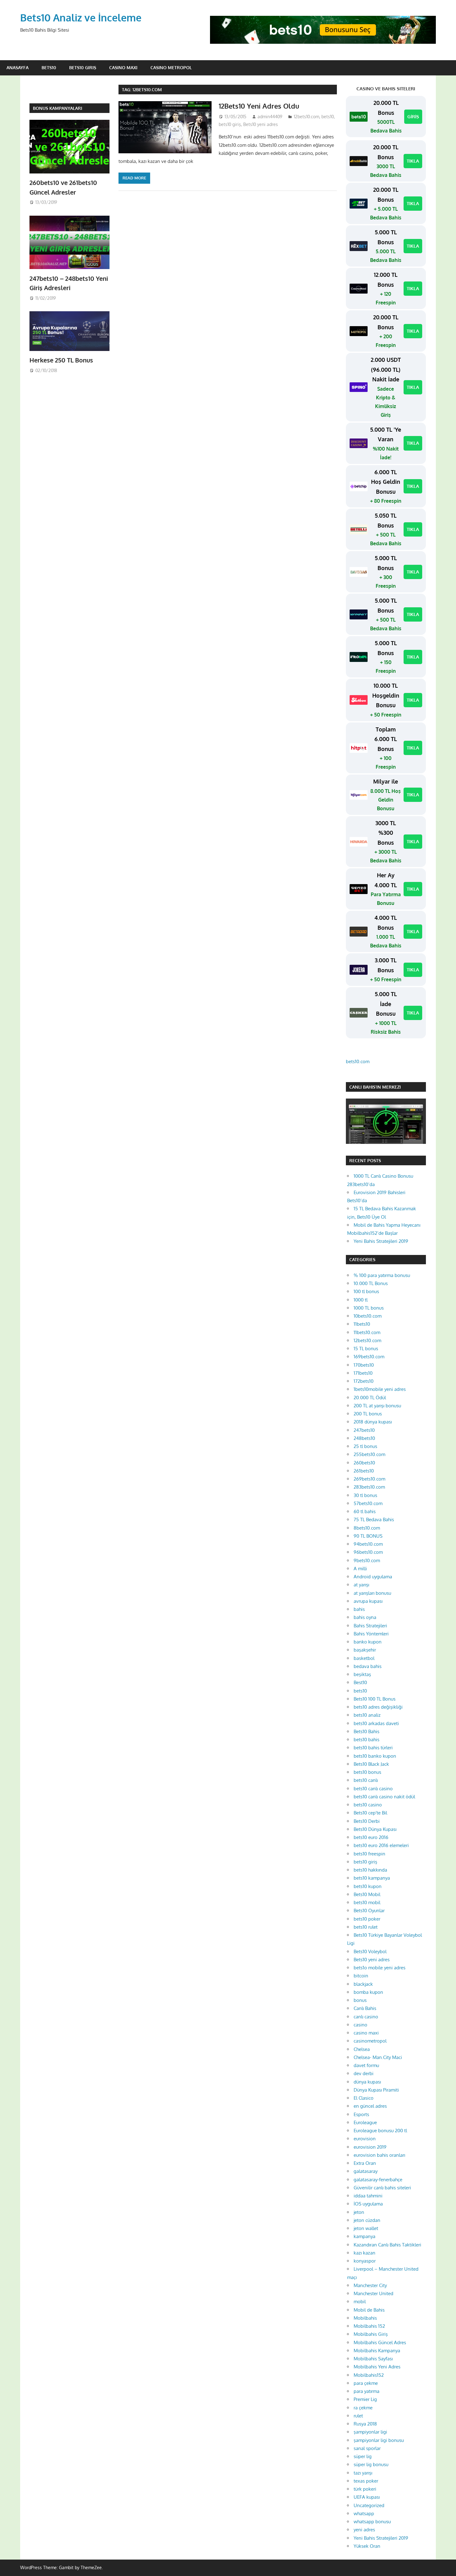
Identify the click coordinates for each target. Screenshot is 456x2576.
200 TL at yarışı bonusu (377, 1406)
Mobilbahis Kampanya (377, 2351)
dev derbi (364, 2073)
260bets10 (364, 1463)
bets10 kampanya (372, 1878)
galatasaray (366, 2171)
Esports (361, 2114)
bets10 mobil (367, 1902)
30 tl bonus (365, 1495)
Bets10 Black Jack (371, 1764)
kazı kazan (364, 2253)
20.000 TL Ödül (370, 1398)
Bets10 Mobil (367, 1894)
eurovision (365, 2139)
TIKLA (413, 161)
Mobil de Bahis (369, 2310)
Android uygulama (373, 1577)
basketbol (364, 1658)
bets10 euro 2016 (371, 1837)
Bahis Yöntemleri (371, 1634)
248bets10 (364, 1438)
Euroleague (365, 2122)
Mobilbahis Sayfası (373, 2359)
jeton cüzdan (367, 2220)
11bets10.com (367, 1332)
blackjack (363, 1984)
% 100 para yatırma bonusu (382, 1275)
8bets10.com (367, 1528)
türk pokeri (365, 2489)
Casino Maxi (123, 67)
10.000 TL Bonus (371, 1283)
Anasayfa (18, 67)
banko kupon (368, 1642)
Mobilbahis (365, 2318)
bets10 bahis (367, 1740)
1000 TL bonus (369, 1308)
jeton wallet (366, 2228)
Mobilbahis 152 (369, 2326)
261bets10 (364, 1471)
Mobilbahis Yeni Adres (377, 2367)
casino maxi (366, 2033)
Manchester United (373, 2293)
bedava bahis (368, 1666)
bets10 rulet (366, 1927)
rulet (358, 2416)
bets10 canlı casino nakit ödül (384, 1797)
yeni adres (364, 2530)
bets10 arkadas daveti (376, 1723)
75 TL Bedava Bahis (374, 1520)
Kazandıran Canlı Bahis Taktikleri (387, 2245)
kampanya (364, 2236)
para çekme (366, 2383)
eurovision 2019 (370, 2147)
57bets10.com (368, 1503)
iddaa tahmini (368, 2196)
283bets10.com (369, 1487)
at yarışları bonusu (372, 1593)
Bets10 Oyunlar (369, 1911)
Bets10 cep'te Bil (370, 1813)
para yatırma (367, 2391)
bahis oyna (365, 1617)
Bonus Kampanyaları (58, 108)
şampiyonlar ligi (370, 2432)
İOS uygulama (368, 2204)
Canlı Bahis (365, 2008)
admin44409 (270, 117)
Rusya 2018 (365, 2424)
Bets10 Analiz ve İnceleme (81, 18)
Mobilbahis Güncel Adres (380, 2342)
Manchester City (370, 2285)
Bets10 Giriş (83, 67)
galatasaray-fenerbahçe (378, 2180)
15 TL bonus (366, 1349)
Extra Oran (365, 2163)
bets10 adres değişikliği (378, 1707)
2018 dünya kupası (373, 1422)
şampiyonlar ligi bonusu (379, 2440)
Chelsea (362, 2049)
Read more (134, 178)
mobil (360, 2302)
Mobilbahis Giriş (371, 2334)
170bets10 (364, 1365)
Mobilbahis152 (369, 2375)
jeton (359, 2212)
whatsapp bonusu (372, 2522)
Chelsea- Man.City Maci (378, 2057)
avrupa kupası (368, 1601)
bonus (360, 2000)
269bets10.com (369, 1479)
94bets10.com (368, 1544)
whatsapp (364, 2513)
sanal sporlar (367, 2448)
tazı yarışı (363, 2473)
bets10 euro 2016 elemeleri (381, 1845)
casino (360, 2025)
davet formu (366, 2065)
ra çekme (363, 2408)
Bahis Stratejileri (370, 1626)
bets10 (328, 117)
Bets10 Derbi (367, 1821)
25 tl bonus (365, 1446)
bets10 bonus (367, 1772)
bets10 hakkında (370, 1870)
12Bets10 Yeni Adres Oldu (259, 106)
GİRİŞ (413, 117)
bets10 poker (367, 1919)
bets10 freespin (369, 1854)
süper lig (363, 2456)
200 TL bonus (368, 1414)
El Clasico (364, 2098)
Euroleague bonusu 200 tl (380, 2131)
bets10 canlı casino (373, 1789)
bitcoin (361, 1976)
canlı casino (366, 2017)
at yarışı (361, 1585)
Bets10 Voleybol (370, 1951)
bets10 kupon (368, 1886)
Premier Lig (365, 2399)
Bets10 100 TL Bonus (375, 1699)
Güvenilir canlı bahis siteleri (382, 2188)
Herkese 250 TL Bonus (61, 360)
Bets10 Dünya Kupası (375, 1829)
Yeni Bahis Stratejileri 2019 (381, 1241)
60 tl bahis (365, 1511)
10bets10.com (368, 1316)
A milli (360, 1569)
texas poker (366, 2481)
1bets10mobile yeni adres (380, 1389)
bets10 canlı (366, 1780)
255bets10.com (369, 1454)
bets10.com (358, 1061)
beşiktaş (362, 1674)
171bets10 (363, 1373)
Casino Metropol (171, 67)
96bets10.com (368, 1552)
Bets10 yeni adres (261, 124)
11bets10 (362, 1324)
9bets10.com (367, 1560)
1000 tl (361, 1300)
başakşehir (365, 1650)
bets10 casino (368, 1805)
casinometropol (370, 2041)
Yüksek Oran (367, 2546)
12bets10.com (306, 117)
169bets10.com (369, 1357)
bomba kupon (368, 1992)
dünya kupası (367, 2082)
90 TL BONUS (368, 1536)
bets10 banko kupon (375, 1756)
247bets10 (364, 1430)
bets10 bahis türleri (373, 1748)
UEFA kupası (367, 2497)
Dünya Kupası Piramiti (376, 2090)
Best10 (360, 1682)
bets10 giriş (230, 124)
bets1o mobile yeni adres (380, 1968)
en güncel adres (370, 2106)
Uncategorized (369, 2505)
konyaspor (365, 2261)
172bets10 (364, 1381)
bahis (359, 1609)
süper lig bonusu (371, 2464)
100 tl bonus (366, 1291)
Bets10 (49, 67)
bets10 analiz (367, 1715)
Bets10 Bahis (367, 1731)
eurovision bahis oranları (379, 2155)
